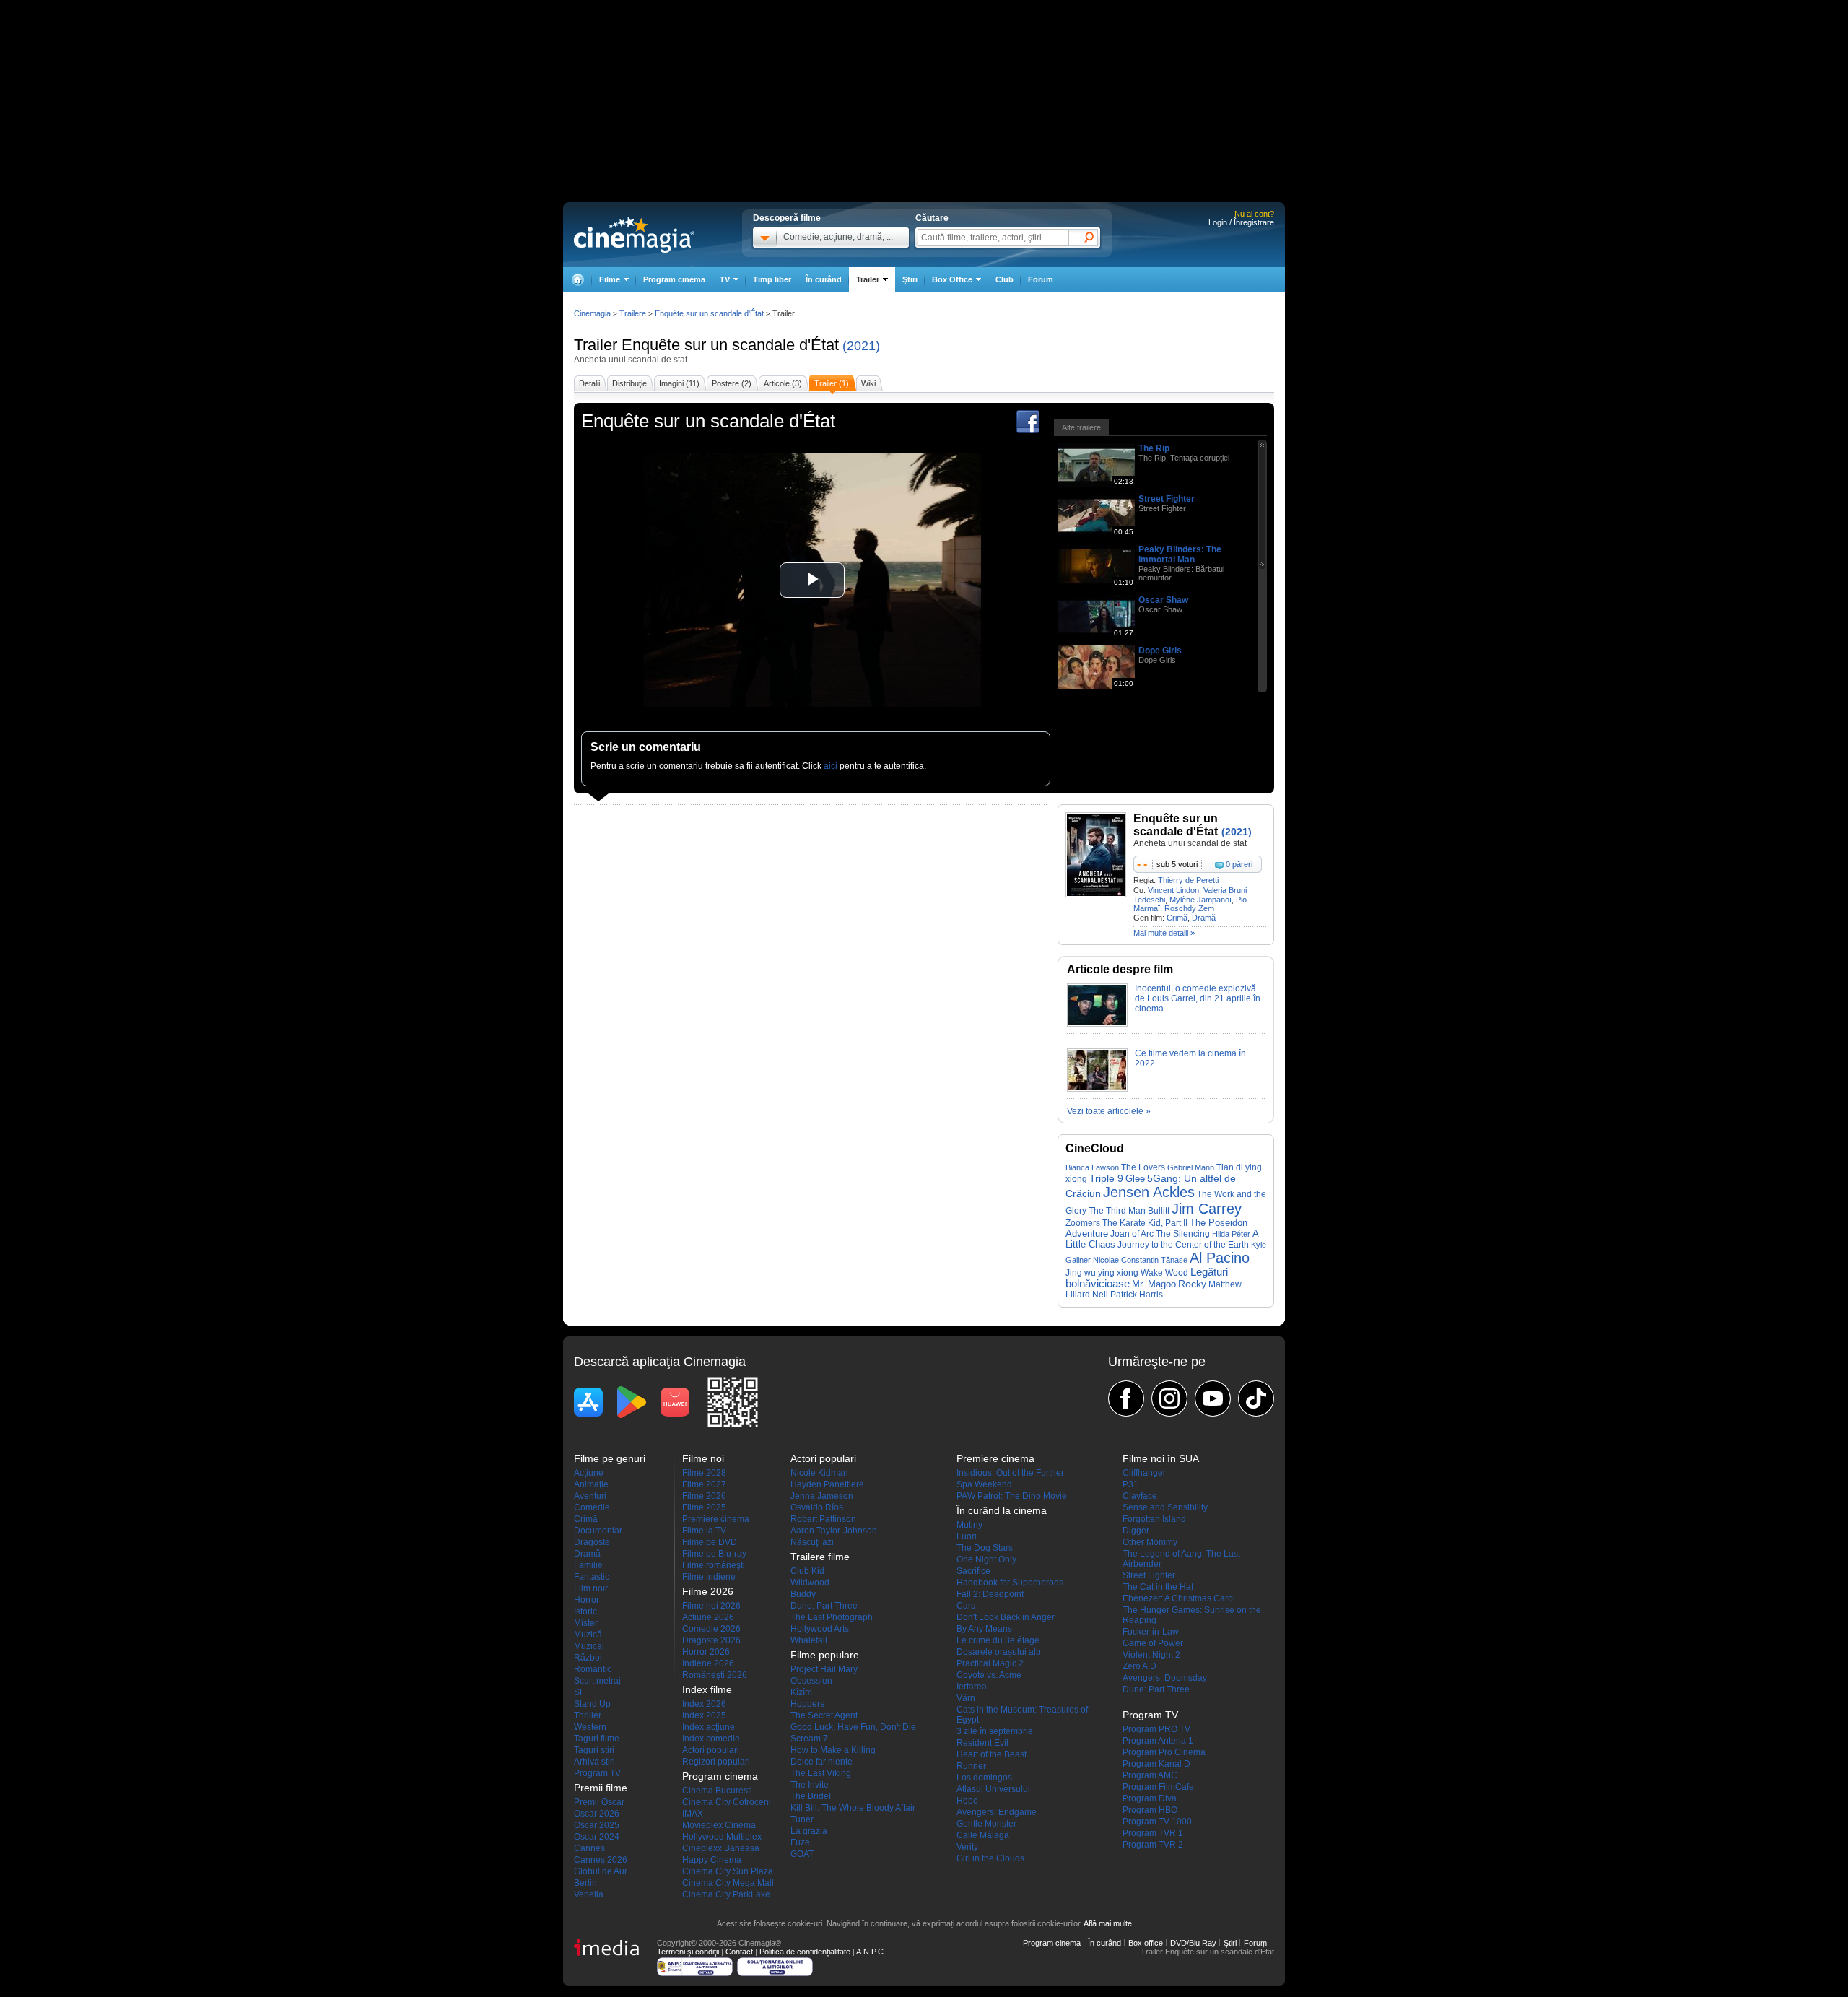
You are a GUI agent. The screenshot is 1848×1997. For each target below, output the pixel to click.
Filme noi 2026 (711, 1606)
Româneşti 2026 (715, 1675)
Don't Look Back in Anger (1006, 1617)
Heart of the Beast (991, 1754)
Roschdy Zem (1189, 908)
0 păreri (1239, 864)
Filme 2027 (704, 1484)
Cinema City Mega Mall (728, 1883)
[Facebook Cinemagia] (1126, 1398)
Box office (1146, 1943)
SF (579, 1692)
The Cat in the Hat (1158, 1587)
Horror (587, 1600)
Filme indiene (709, 1577)
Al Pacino (1220, 1258)
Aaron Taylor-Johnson (834, 1531)
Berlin (585, 1883)
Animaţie (591, 1484)
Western (590, 1727)
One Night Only (986, 1559)
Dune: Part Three (824, 1606)
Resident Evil (982, 1743)
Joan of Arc (1132, 1234)
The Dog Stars (985, 1548)
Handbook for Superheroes (1010, 1583)
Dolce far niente (821, 1762)
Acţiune (589, 1473)
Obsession (811, 1681)
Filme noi (703, 1458)
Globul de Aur (601, 1871)
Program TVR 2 (1153, 1845)
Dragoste (592, 1542)
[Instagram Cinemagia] (1169, 1398)
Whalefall (809, 1640)
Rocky (1192, 1284)
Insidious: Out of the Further (1010, 1473)
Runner (971, 1766)
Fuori (967, 1536)
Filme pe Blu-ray (714, 1554)
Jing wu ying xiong (1102, 1272)
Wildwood (810, 1583)
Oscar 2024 (597, 1837)
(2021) (861, 346)
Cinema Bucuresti (717, 1791)
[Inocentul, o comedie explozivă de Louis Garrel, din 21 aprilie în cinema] (1097, 1024)
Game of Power (1153, 1643)
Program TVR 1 (1153, 1833)
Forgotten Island (1154, 1519)
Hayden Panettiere (827, 1484)
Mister (586, 1623)
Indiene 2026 (708, 1663)
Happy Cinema (712, 1860)
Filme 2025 (704, 1507)
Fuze (800, 1842)
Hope (967, 1801)
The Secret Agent (824, 1715)
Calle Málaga (983, 1835)
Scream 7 (809, 1739)
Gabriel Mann (1191, 1167)
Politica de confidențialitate (805, 1952)
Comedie (592, 1507)
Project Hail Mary (824, 1669)
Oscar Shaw (1163, 600)
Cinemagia (592, 313)
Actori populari (711, 1750)
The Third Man (1117, 1211)
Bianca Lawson (1092, 1167)
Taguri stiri (594, 1750)
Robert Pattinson (823, 1519)
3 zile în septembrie (995, 1731)
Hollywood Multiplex (722, 1837)
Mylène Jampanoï (1200, 900)
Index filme (707, 1689)
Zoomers (1083, 1223)
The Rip (1154, 448)
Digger (1136, 1531)
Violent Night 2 (1151, 1655)
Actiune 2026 (708, 1617)
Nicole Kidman (819, 1473)
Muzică (588, 1635)
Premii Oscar (599, 1802)
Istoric (585, 1611)
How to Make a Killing (833, 1750)
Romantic (593, 1669)
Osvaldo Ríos (817, 1507)
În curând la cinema (1002, 1510)
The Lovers (1143, 1167)
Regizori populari (716, 1762)
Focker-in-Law (1151, 1632)
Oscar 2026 (597, 1814)
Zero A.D (1139, 1666)
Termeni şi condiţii (688, 1952)
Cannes (589, 1848)
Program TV (597, 1773)
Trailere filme (820, 1557)
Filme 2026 (704, 1496)
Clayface (1140, 1496)
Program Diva (1150, 1798)
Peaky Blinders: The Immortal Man (1180, 554)
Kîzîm (801, 1692)
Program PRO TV (1156, 1729)
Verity (967, 1847)
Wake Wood (1164, 1272)
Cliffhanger (1144, 1473)
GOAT (802, 1854)
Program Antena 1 (1158, 1741)
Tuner (802, 1819)
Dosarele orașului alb (999, 1652)
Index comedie (711, 1739)
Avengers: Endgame (997, 1812)
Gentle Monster (986, 1824)
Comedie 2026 (711, 1629)
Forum (1041, 279)
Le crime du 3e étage (998, 1640)
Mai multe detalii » (1164, 933)
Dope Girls (1160, 651)
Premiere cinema (716, 1519)
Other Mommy (1150, 1542)
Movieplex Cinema (719, 1825)
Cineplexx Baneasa (721, 1848)
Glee (1135, 1179)
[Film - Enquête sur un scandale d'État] (1096, 895)
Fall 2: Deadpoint (990, 1594)
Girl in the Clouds (990, 1858)
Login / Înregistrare (1241, 222)
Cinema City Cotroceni (727, 1802)
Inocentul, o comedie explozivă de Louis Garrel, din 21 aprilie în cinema (1198, 998)
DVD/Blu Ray (1193, 1943)
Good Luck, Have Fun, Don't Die (853, 1727)
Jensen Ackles (1149, 1192)
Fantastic (592, 1577)
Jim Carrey (1207, 1209)
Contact (739, 1952)
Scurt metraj (597, 1681)
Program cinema (674, 279)
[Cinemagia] (577, 280)
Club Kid (807, 1571)
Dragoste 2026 (711, 1640)
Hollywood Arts (820, 1629)
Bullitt (1159, 1211)
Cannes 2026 (601, 1860)
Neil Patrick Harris (1128, 1294)
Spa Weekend (984, 1484)
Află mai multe (1108, 1923)
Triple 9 (1106, 1178)
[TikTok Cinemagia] (1256, 1398)
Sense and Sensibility (1165, 1507)
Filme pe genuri (610, 1458)
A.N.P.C (870, 1952)
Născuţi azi (812, 1542)
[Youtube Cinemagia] (1213, 1398)
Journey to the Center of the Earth (1183, 1245)
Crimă (1177, 918)
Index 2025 (704, 1715)
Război (588, 1658)
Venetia (589, 1894)
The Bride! (811, 1796)
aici (831, 766)
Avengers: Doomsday (1165, 1678)
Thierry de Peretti (1188, 880)
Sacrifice (973, 1571)
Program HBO (1150, 1810)
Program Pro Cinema (1164, 1752)
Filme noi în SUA (1161, 1458)
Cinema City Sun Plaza (728, 1871)
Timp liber (772, 279)
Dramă (1204, 918)
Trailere (633, 313)
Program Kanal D (1156, 1764)
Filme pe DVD (710, 1542)
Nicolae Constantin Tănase (1140, 1260)
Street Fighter (1167, 499)
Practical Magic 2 (990, 1663)
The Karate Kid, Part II (1145, 1223)
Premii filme (601, 1788)
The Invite (810, 1785)
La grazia (809, 1831)
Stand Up (592, 1704)
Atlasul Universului (993, 1789)
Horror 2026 (706, 1652)
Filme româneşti (714, 1565)
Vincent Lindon (1173, 890)
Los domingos (984, 1778)
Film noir (591, 1588)
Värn (966, 1698)
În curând (824, 279)
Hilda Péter (1231, 1234)
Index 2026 (704, 1704)
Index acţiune (709, 1727)
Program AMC (1150, 1775)
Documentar (598, 1531)
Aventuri (590, 1496)
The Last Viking (821, 1773)
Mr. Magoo (1154, 1284)
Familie (588, 1565)
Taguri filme (597, 1739)
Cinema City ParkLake (726, 1894)
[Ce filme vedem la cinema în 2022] (1097, 1089)
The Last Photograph (832, 1617)
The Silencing (1183, 1234)
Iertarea (972, 1687)
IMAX (693, 1814)
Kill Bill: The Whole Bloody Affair (853, 1808)
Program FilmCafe (1158, 1787)
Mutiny (969, 1525)
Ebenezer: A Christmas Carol (1179, 1598)
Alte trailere (1081, 427)
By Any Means (984, 1629)
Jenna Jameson (822, 1496)
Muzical (589, 1646)
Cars (966, 1606)
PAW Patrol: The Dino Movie (1012, 1496)
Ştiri (910, 279)
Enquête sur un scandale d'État (730, 345)
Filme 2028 (704, 1473)
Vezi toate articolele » (1109, 1111)
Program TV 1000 (1157, 1822)
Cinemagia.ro (634, 235)
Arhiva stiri (594, 1762)
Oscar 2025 (597, 1825)
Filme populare (825, 1655)
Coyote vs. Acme (989, 1675)
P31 (1130, 1484)
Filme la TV (704, 1531)
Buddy (803, 1594)
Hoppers (807, 1704)
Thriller (588, 1715)
